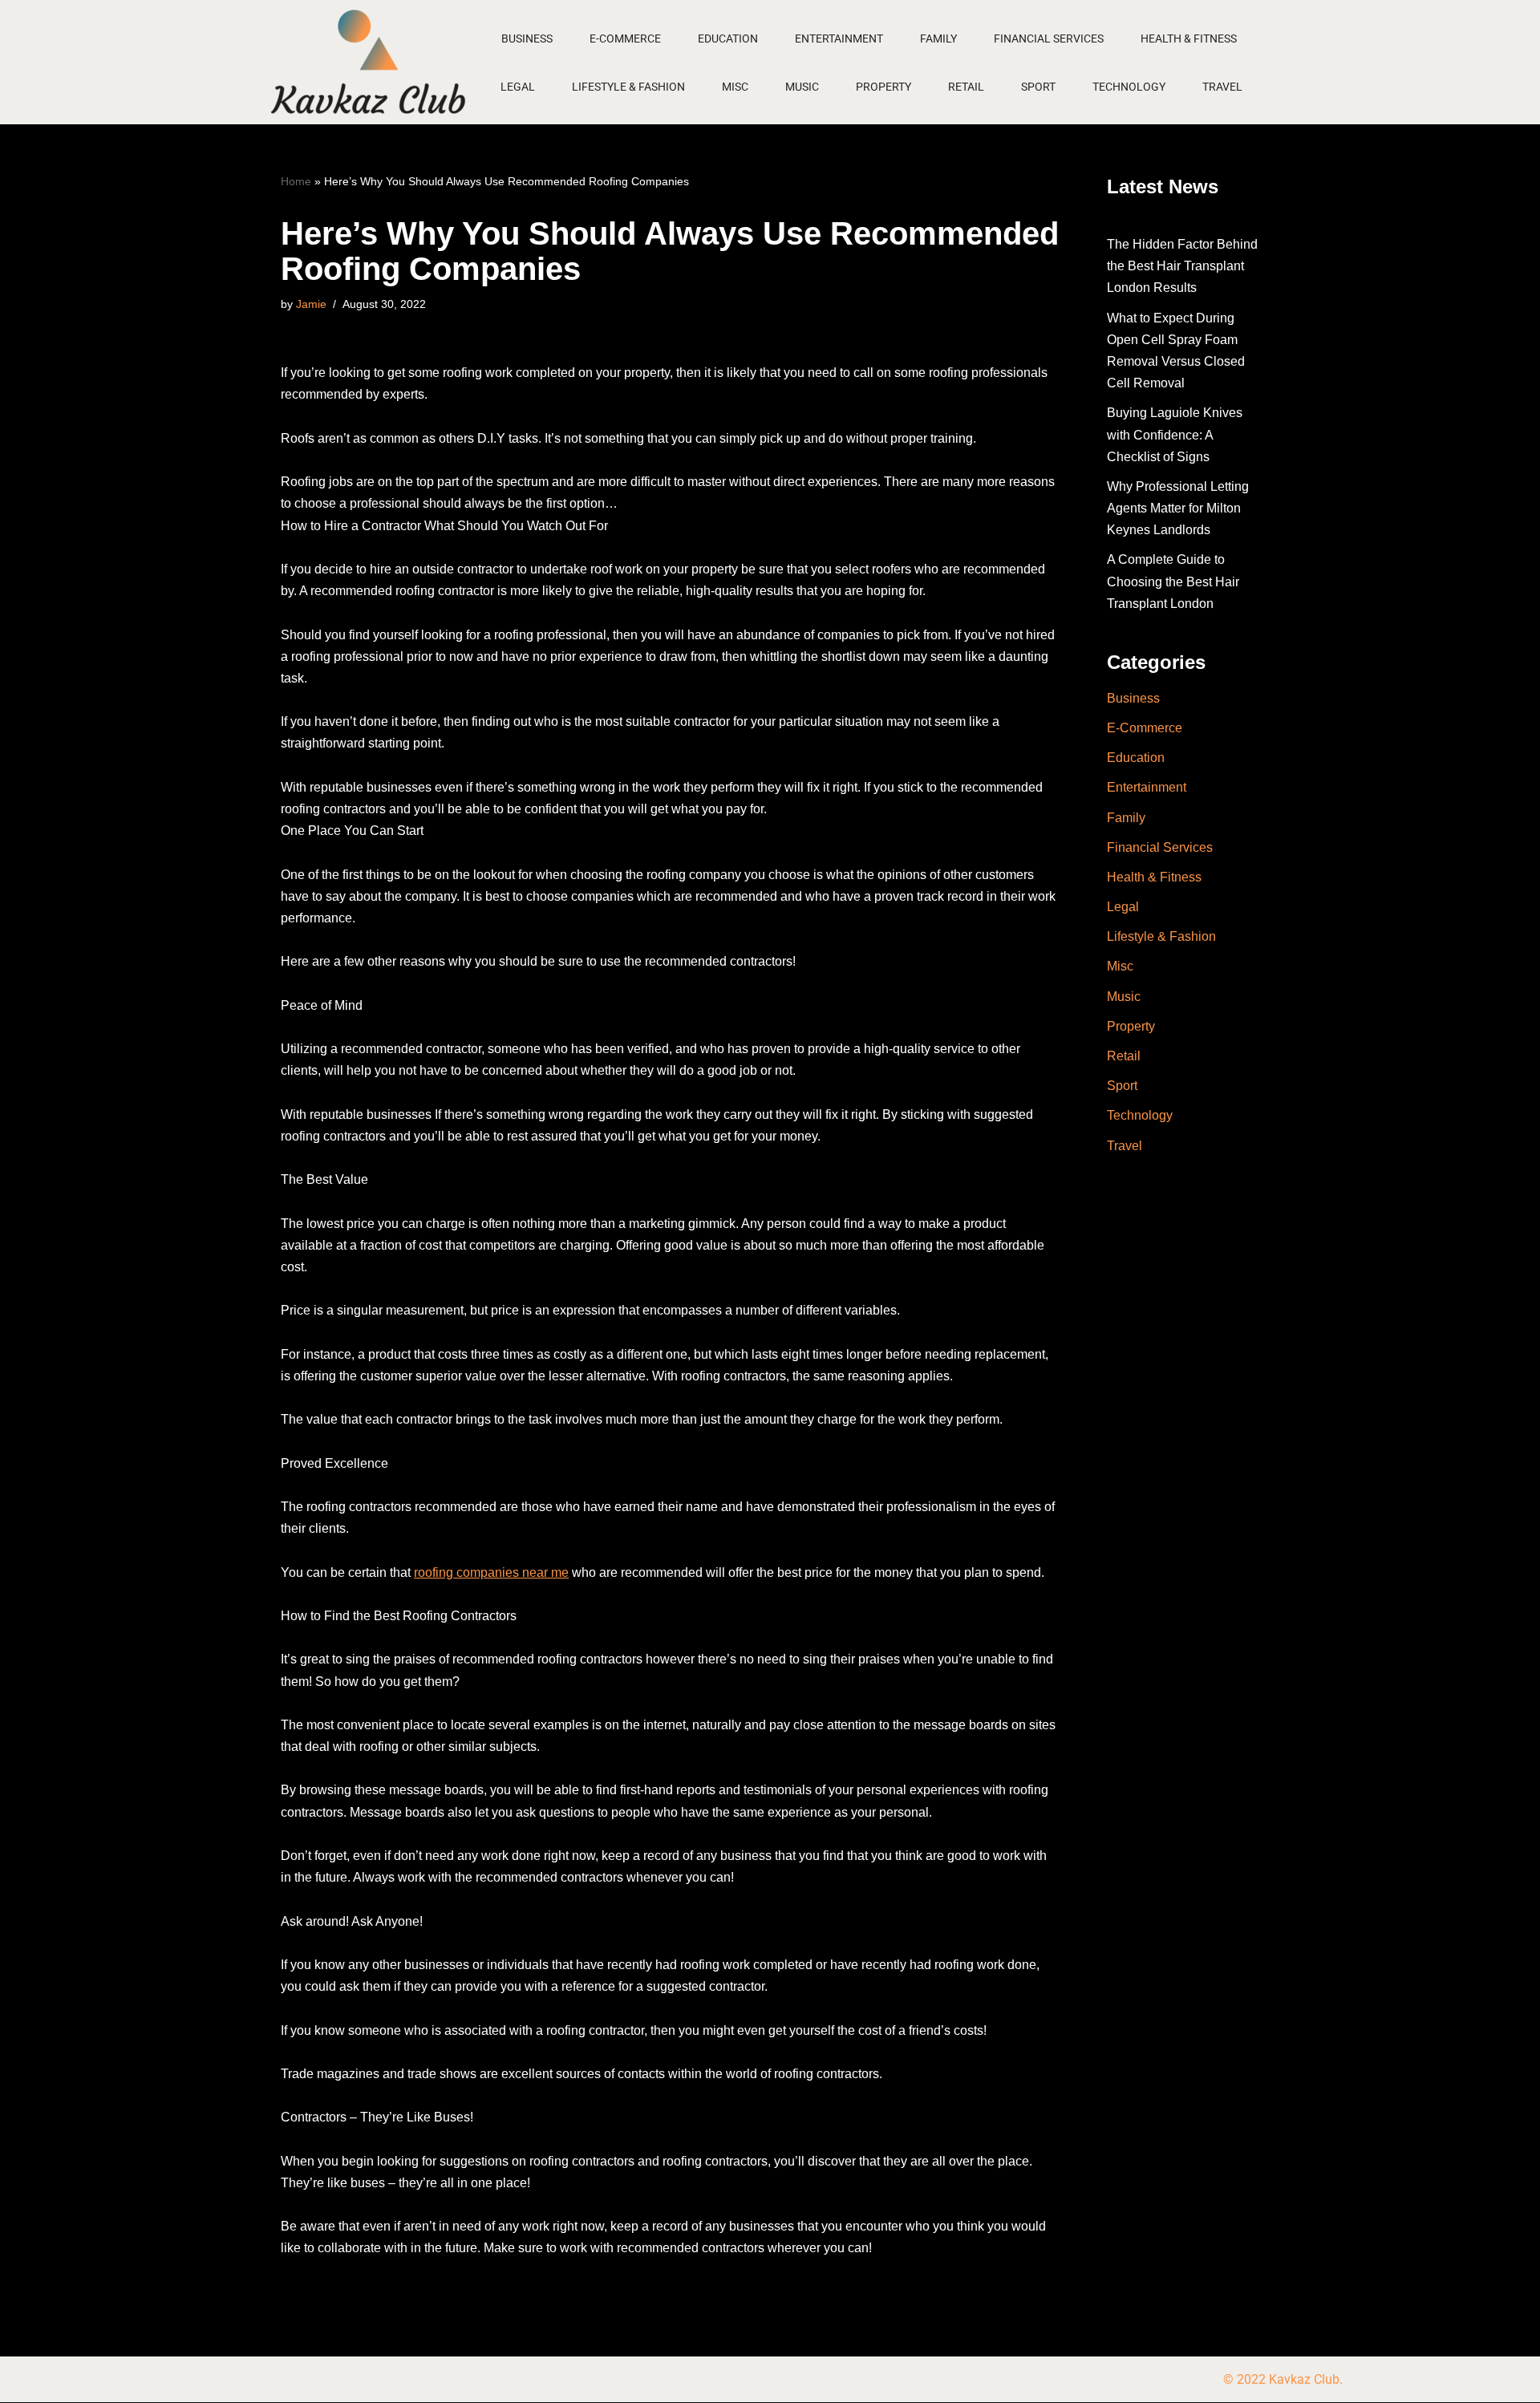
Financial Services (1049, 38)
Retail (966, 87)
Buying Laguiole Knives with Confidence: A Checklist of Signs (1175, 434)
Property (883, 87)
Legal (518, 87)
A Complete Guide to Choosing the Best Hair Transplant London (1173, 581)
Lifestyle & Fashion (628, 87)
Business (527, 38)
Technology (1129, 87)
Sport (1038, 87)
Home (296, 181)
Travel (1222, 87)
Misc (735, 87)
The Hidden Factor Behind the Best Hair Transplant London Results (1182, 266)
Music (802, 87)
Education (728, 38)
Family (938, 38)
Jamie (311, 304)
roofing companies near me (491, 1572)
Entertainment (839, 38)
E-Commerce (625, 38)
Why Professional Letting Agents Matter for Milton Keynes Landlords (1178, 508)
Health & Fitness (1189, 38)
